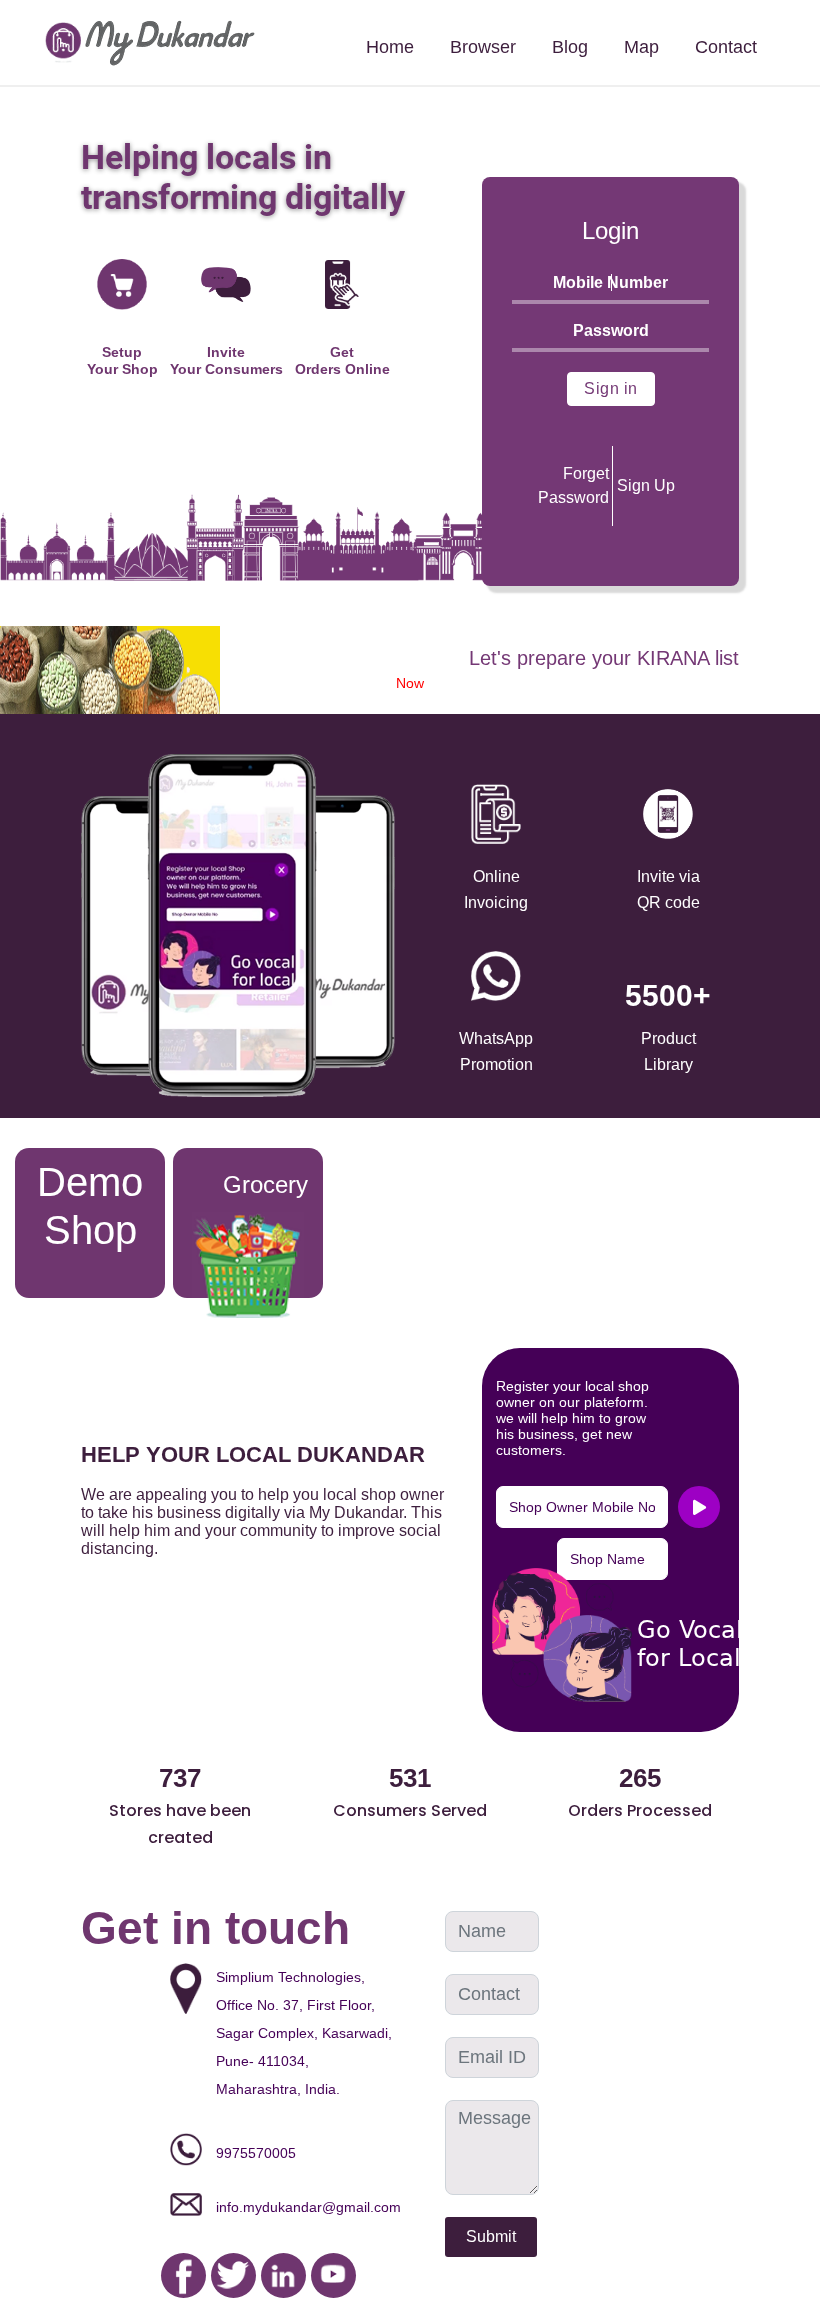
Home (390, 47)
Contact (726, 47)
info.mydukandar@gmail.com (308, 2207)
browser (483, 47)
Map (641, 47)
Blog (570, 47)
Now (410, 683)
